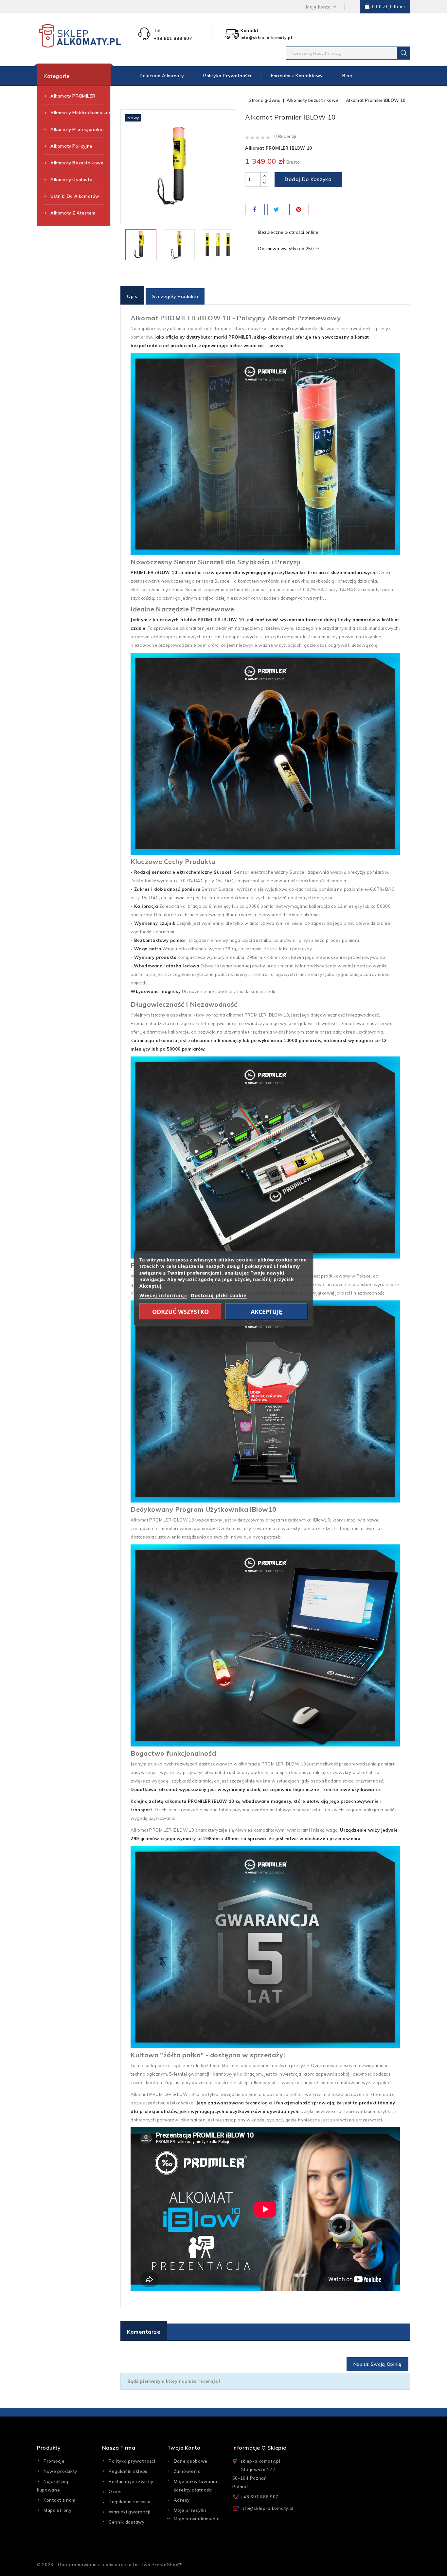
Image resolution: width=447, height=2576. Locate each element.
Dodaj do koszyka (308, 179)
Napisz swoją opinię (377, 2364)
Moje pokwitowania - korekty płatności (197, 2486)
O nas (115, 2492)
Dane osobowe (191, 2461)
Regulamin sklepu (128, 2471)
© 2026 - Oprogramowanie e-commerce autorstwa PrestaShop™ (110, 2565)
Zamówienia (187, 2471)
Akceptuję (266, 1312)
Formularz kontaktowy (297, 76)
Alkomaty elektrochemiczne (77, 113)
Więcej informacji (163, 1295)
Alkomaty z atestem (73, 213)
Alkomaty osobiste (71, 179)
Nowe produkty (60, 2471)
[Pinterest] (299, 209)
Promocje (54, 2461)
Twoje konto (184, 2448)
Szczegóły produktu (175, 296)
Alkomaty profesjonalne (77, 129)
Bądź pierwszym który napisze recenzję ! (174, 2381)
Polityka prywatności (227, 76)
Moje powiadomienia (197, 2519)
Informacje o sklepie (259, 2448)
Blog (347, 76)
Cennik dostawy (127, 2522)
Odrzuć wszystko (180, 1312)
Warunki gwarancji (130, 2512)
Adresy (182, 2500)
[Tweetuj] (277, 209)
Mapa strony (58, 2510)
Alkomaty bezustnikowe (77, 163)
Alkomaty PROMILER (73, 96)
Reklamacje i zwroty (131, 2481)
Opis (132, 296)
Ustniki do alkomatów (75, 196)
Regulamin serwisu (130, 2502)
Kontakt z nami (60, 2500)
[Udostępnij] (255, 209)
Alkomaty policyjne (72, 146)
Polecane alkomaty (162, 76)
